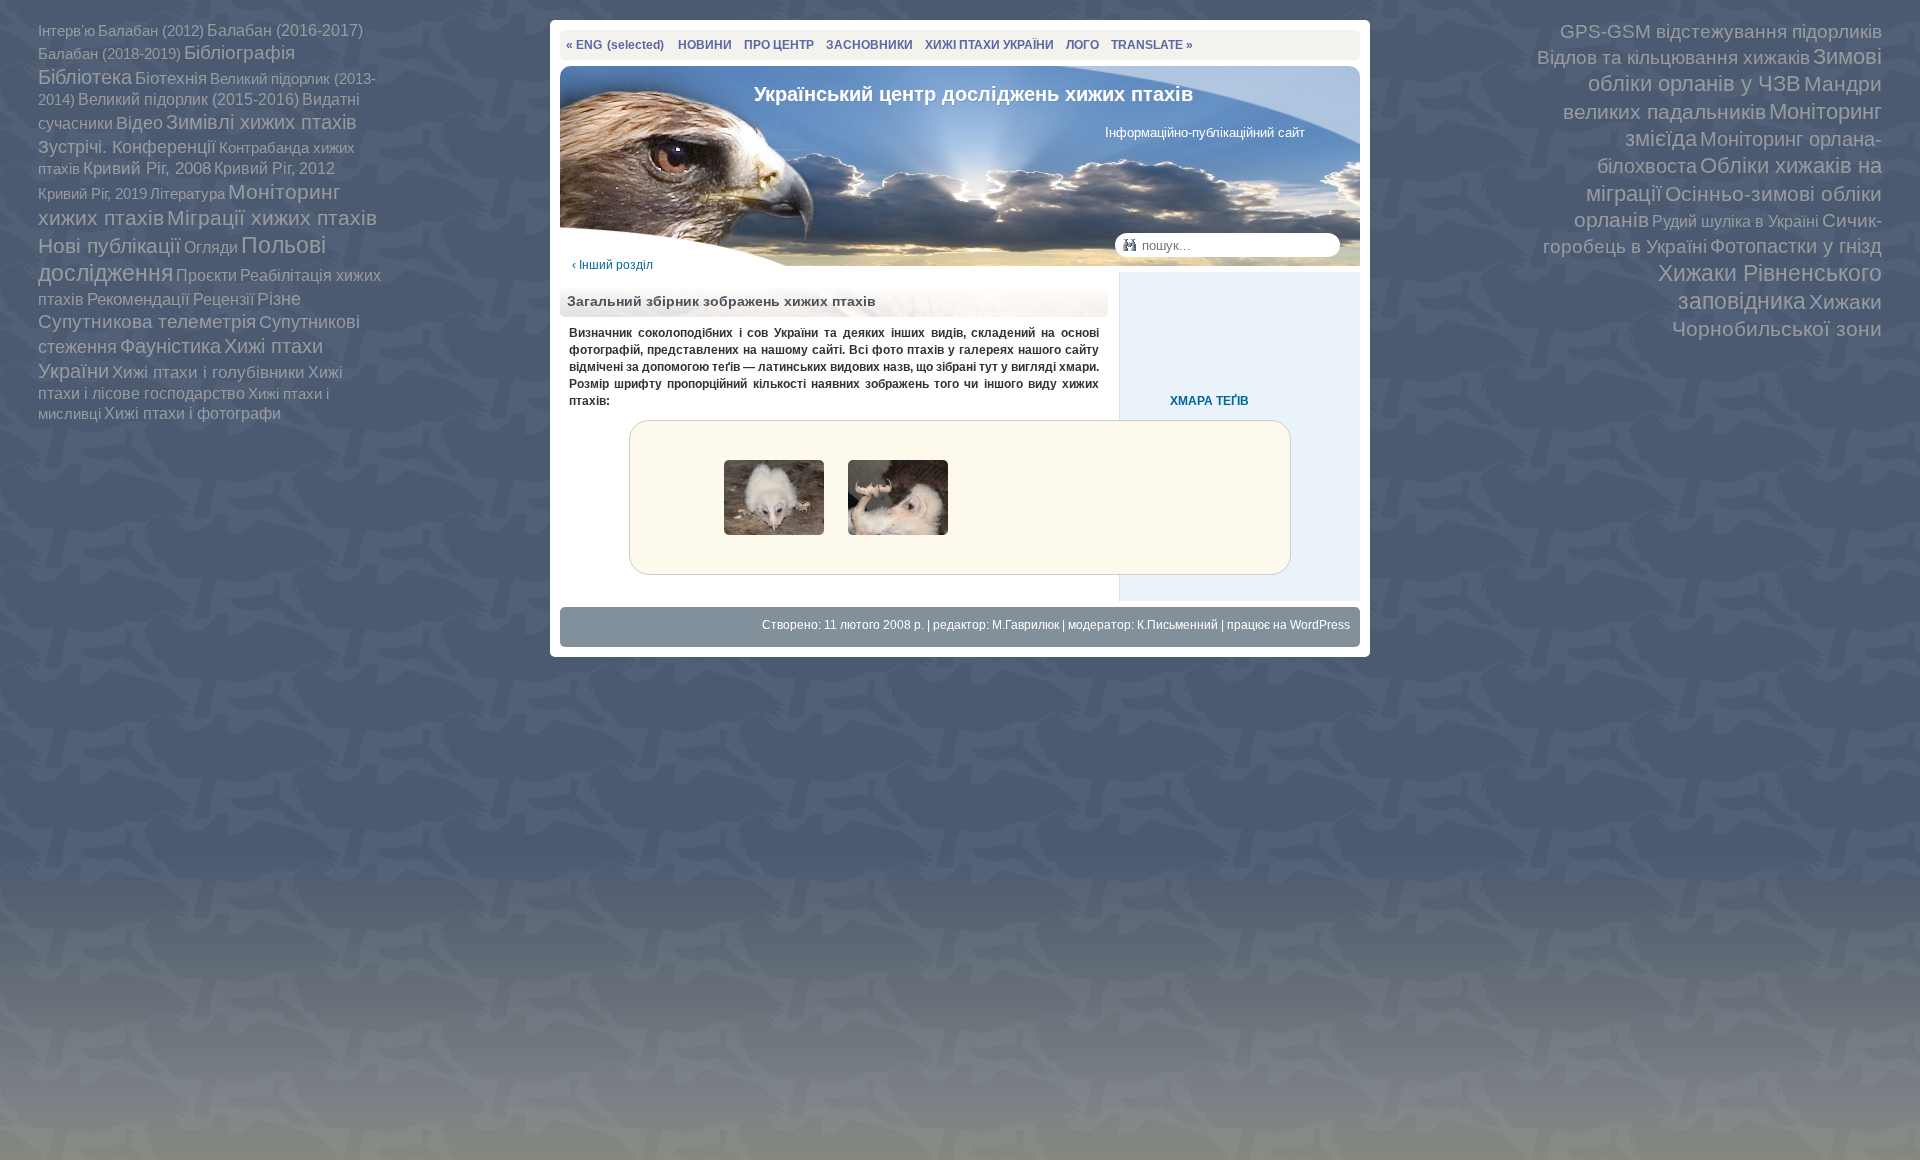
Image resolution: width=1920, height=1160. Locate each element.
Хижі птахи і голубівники (208, 372)
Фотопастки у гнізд (1796, 246)
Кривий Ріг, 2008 (147, 168)
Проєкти (206, 275)
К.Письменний (1177, 625)
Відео (139, 123)
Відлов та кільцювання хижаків (1673, 57)
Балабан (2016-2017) (285, 30)
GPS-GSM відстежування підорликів (1721, 31)
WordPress (1320, 625)
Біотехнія (171, 78)
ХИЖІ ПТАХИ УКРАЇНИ (989, 45)
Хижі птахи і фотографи (192, 413)
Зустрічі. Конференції (127, 146)
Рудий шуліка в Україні (1735, 221)
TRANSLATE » (1152, 45)
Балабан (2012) (151, 31)
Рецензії (223, 299)
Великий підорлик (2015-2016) (188, 99)
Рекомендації (138, 299)
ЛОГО (1082, 45)
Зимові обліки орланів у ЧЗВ (1735, 70)
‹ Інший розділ (612, 265)
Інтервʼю (66, 30)
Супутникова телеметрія (147, 321)
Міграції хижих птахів (272, 217)
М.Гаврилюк (1025, 625)
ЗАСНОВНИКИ (869, 45)
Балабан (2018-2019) (109, 54)
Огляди (211, 247)
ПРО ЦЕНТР (779, 45)
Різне (279, 298)
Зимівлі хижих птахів (261, 122)
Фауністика (170, 346)
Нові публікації (109, 245)
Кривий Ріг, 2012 (274, 168)
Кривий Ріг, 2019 (92, 193)
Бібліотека (85, 77)
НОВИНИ (705, 45)
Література (187, 194)
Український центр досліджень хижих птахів (973, 94)
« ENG (615, 45)
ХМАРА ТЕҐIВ (1209, 401)
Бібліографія (239, 52)
